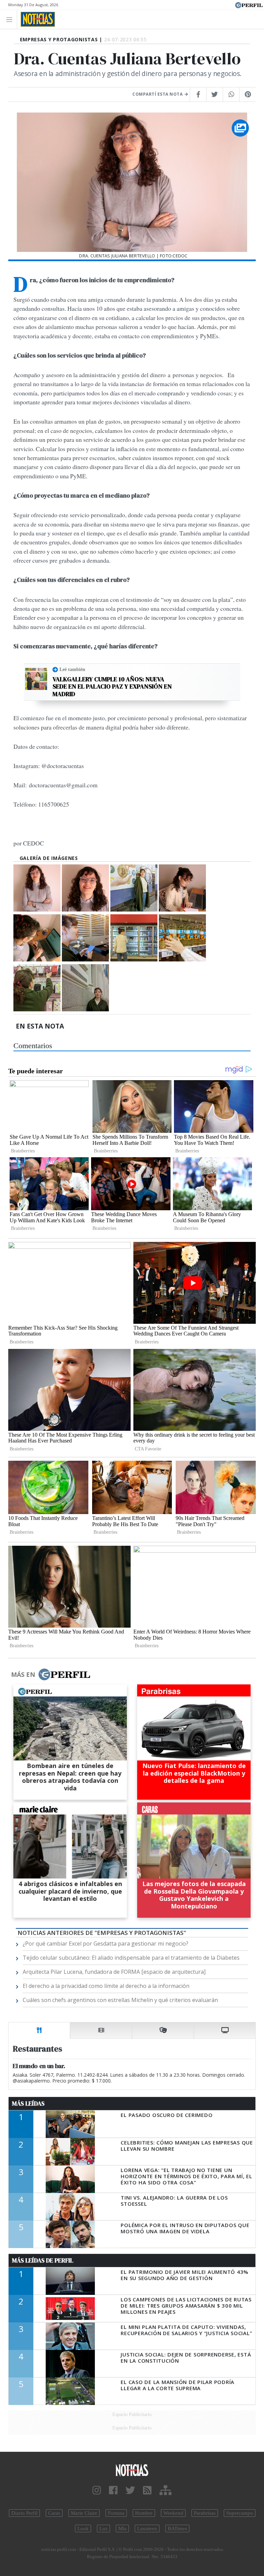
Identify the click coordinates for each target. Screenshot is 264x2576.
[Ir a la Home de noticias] (132, 2470)
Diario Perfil (24, 2513)
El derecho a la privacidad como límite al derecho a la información (106, 1986)
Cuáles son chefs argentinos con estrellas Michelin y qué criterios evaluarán (120, 2000)
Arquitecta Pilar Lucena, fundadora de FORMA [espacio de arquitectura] (114, 1972)
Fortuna (116, 2513)
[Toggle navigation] (11, 19)
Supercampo (240, 2513)
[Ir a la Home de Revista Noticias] (36, 19)
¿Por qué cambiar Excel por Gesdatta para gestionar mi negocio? (106, 1944)
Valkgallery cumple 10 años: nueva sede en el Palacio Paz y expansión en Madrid (112, 687)
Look (83, 2529)
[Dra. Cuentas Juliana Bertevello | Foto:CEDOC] (37, 888)
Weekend (173, 2513)
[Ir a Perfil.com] (249, 4)
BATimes (177, 2529)
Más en (23, 1674)
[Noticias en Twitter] (130, 2490)
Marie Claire (84, 2513)
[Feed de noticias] (147, 2490)
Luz (103, 2529)
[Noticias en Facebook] (113, 2490)
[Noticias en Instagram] (97, 2490)
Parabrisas (205, 2513)
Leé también (72, 669)
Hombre (144, 2513)
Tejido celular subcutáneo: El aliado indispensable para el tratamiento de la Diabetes (131, 1958)
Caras (54, 2513)
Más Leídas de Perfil (43, 2260)
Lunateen (147, 2529)
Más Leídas (28, 2104)
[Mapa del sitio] (166, 2490)
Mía (122, 2529)
